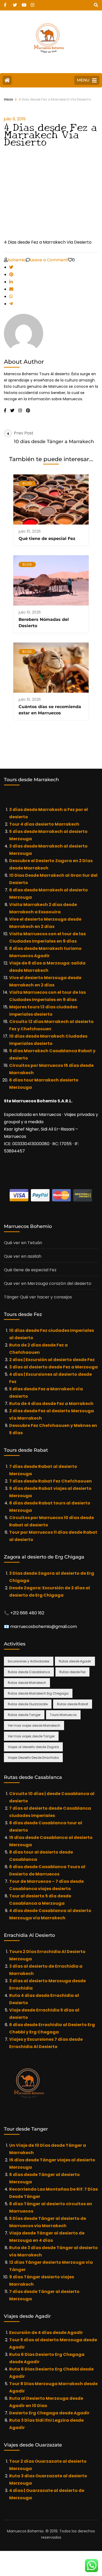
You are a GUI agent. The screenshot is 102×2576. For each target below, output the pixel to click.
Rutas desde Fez (72, 1672)
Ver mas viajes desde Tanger (31, 1736)
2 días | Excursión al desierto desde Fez (52, 1360)
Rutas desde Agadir (75, 1661)
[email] (11, 289)
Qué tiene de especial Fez (47, 539)
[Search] (96, 5)
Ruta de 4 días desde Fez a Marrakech (51, 1404)
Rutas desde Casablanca (29, 1672)
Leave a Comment (49, 260)
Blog (27, 483)
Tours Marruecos (63, 1715)
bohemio (17, 260)
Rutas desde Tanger (24, 1715)
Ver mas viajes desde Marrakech (34, 1725)
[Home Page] (7, 80)
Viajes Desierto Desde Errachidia (33, 1758)
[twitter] (15, 3)
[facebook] (6, 3)
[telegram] (11, 304)
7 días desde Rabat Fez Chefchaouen (50, 1481)
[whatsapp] (11, 296)
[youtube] (24, 3)
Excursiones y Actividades (29, 1661)
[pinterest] (11, 275)
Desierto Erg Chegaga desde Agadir (50, 2413)
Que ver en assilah (23, 1256)
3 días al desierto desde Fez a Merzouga (53, 1367)
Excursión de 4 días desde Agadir (46, 2333)
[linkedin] (11, 282)
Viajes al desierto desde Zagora (33, 1747)
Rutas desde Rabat (73, 1704)
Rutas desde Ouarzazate (28, 1704)
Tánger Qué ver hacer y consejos (38, 1297)
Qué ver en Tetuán (23, 1243)
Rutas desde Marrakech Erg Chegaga (38, 1693)
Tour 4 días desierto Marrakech (44, 824)
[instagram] (32, 3)
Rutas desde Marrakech (27, 1683)
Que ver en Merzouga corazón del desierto (48, 1283)
